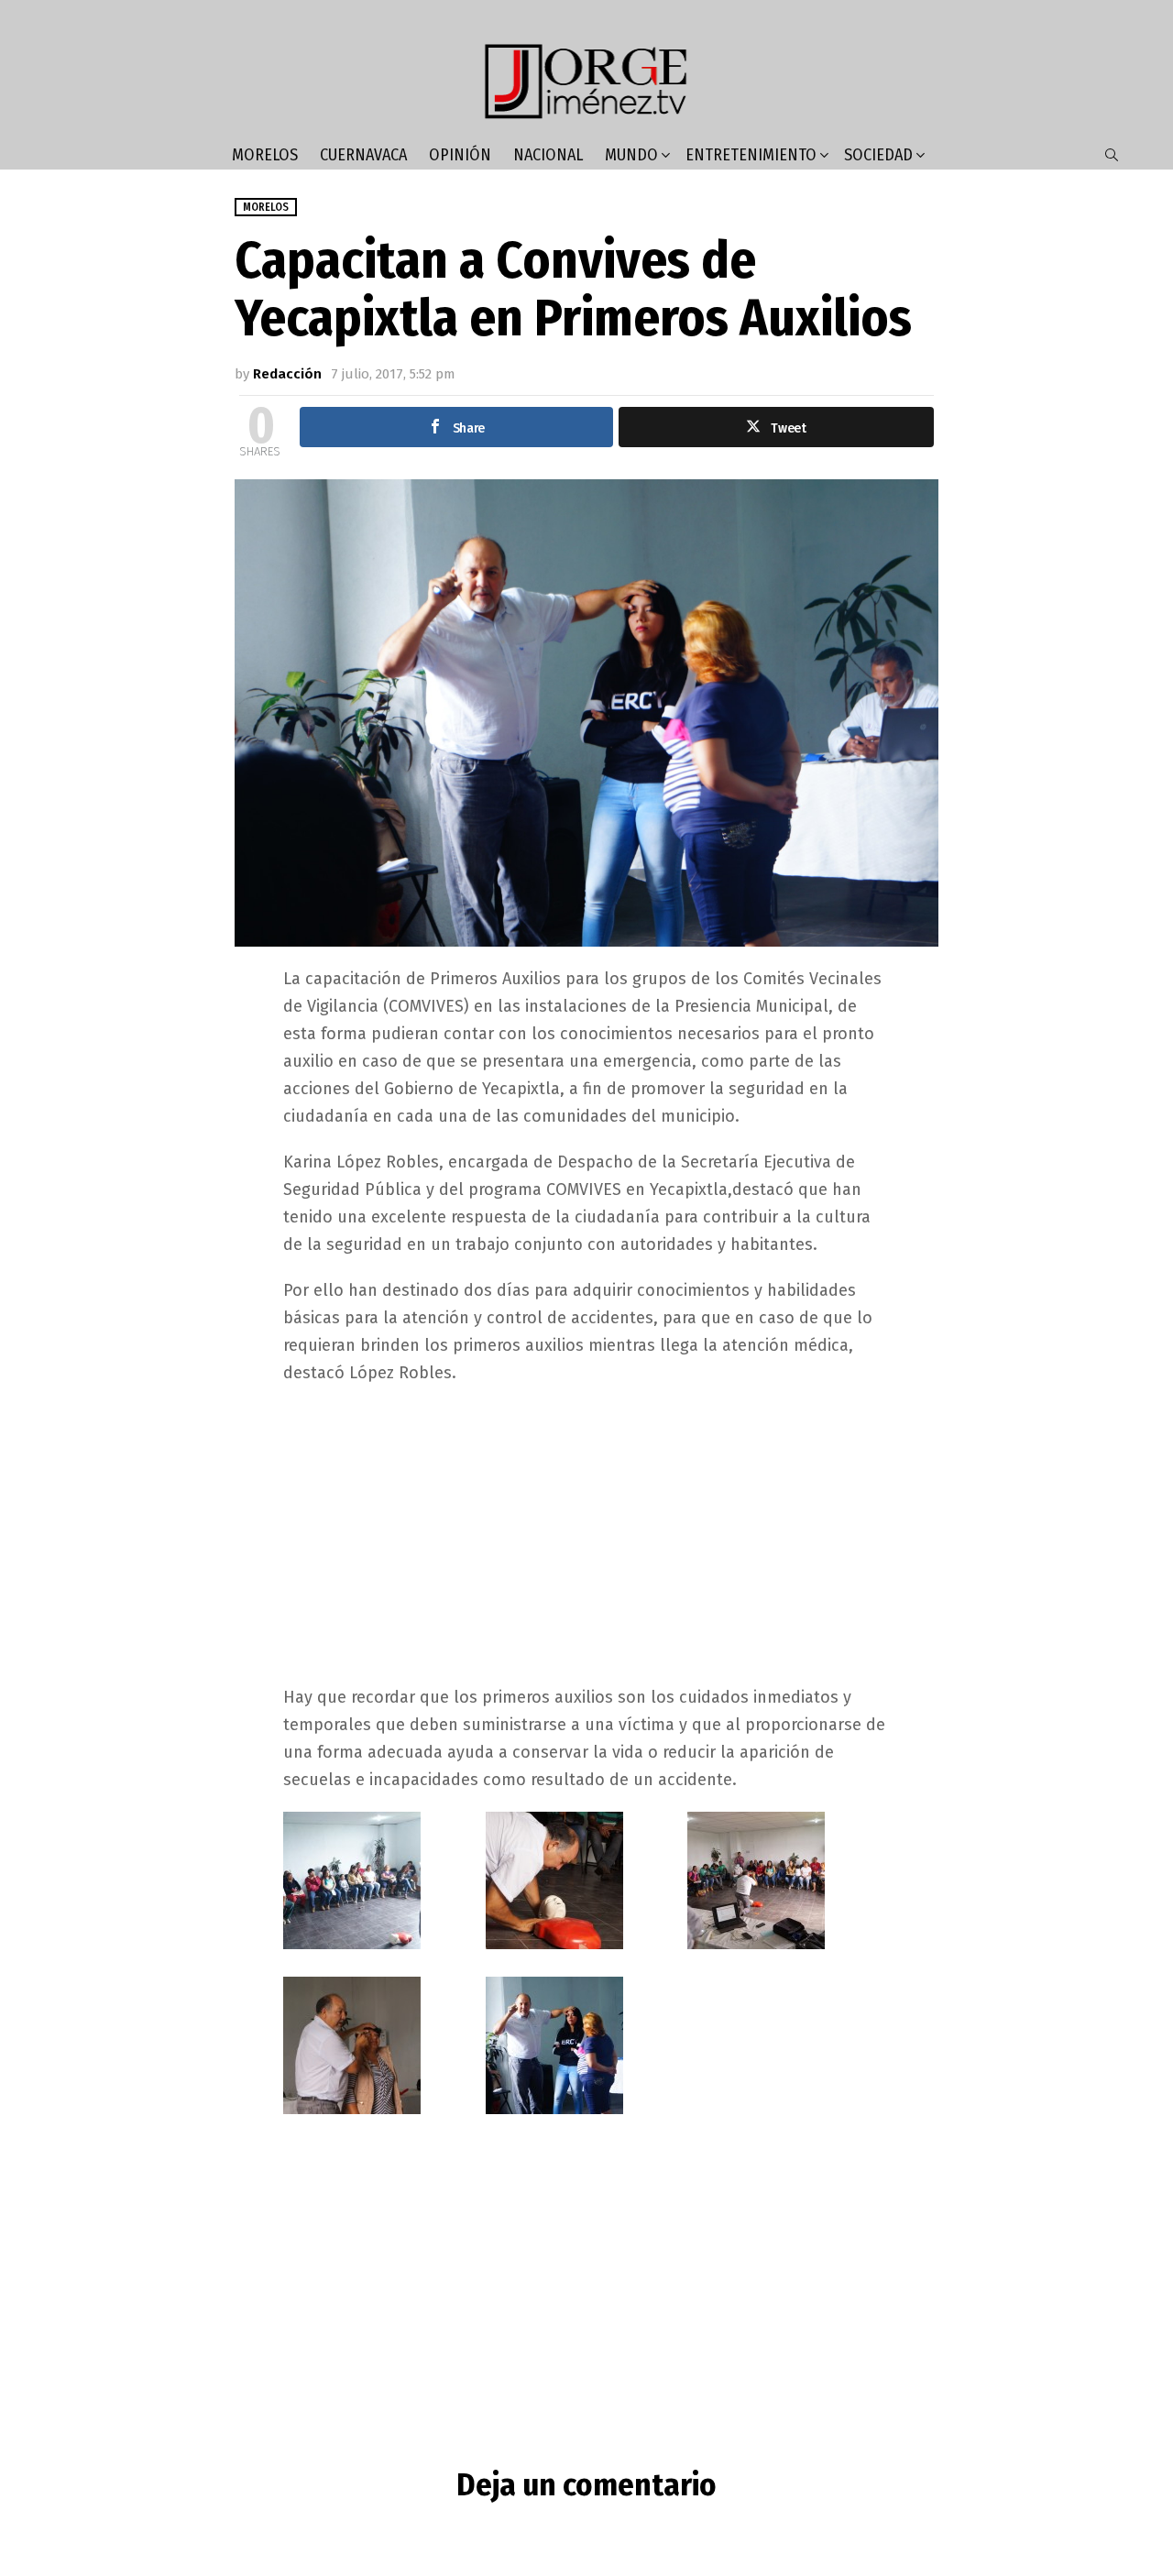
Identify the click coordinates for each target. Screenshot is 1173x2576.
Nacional (548, 155)
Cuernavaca (363, 155)
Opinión (460, 155)
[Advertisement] (586, 1533)
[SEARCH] (1112, 155)
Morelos (265, 155)
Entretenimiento (751, 155)
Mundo (631, 155)
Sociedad (878, 155)
